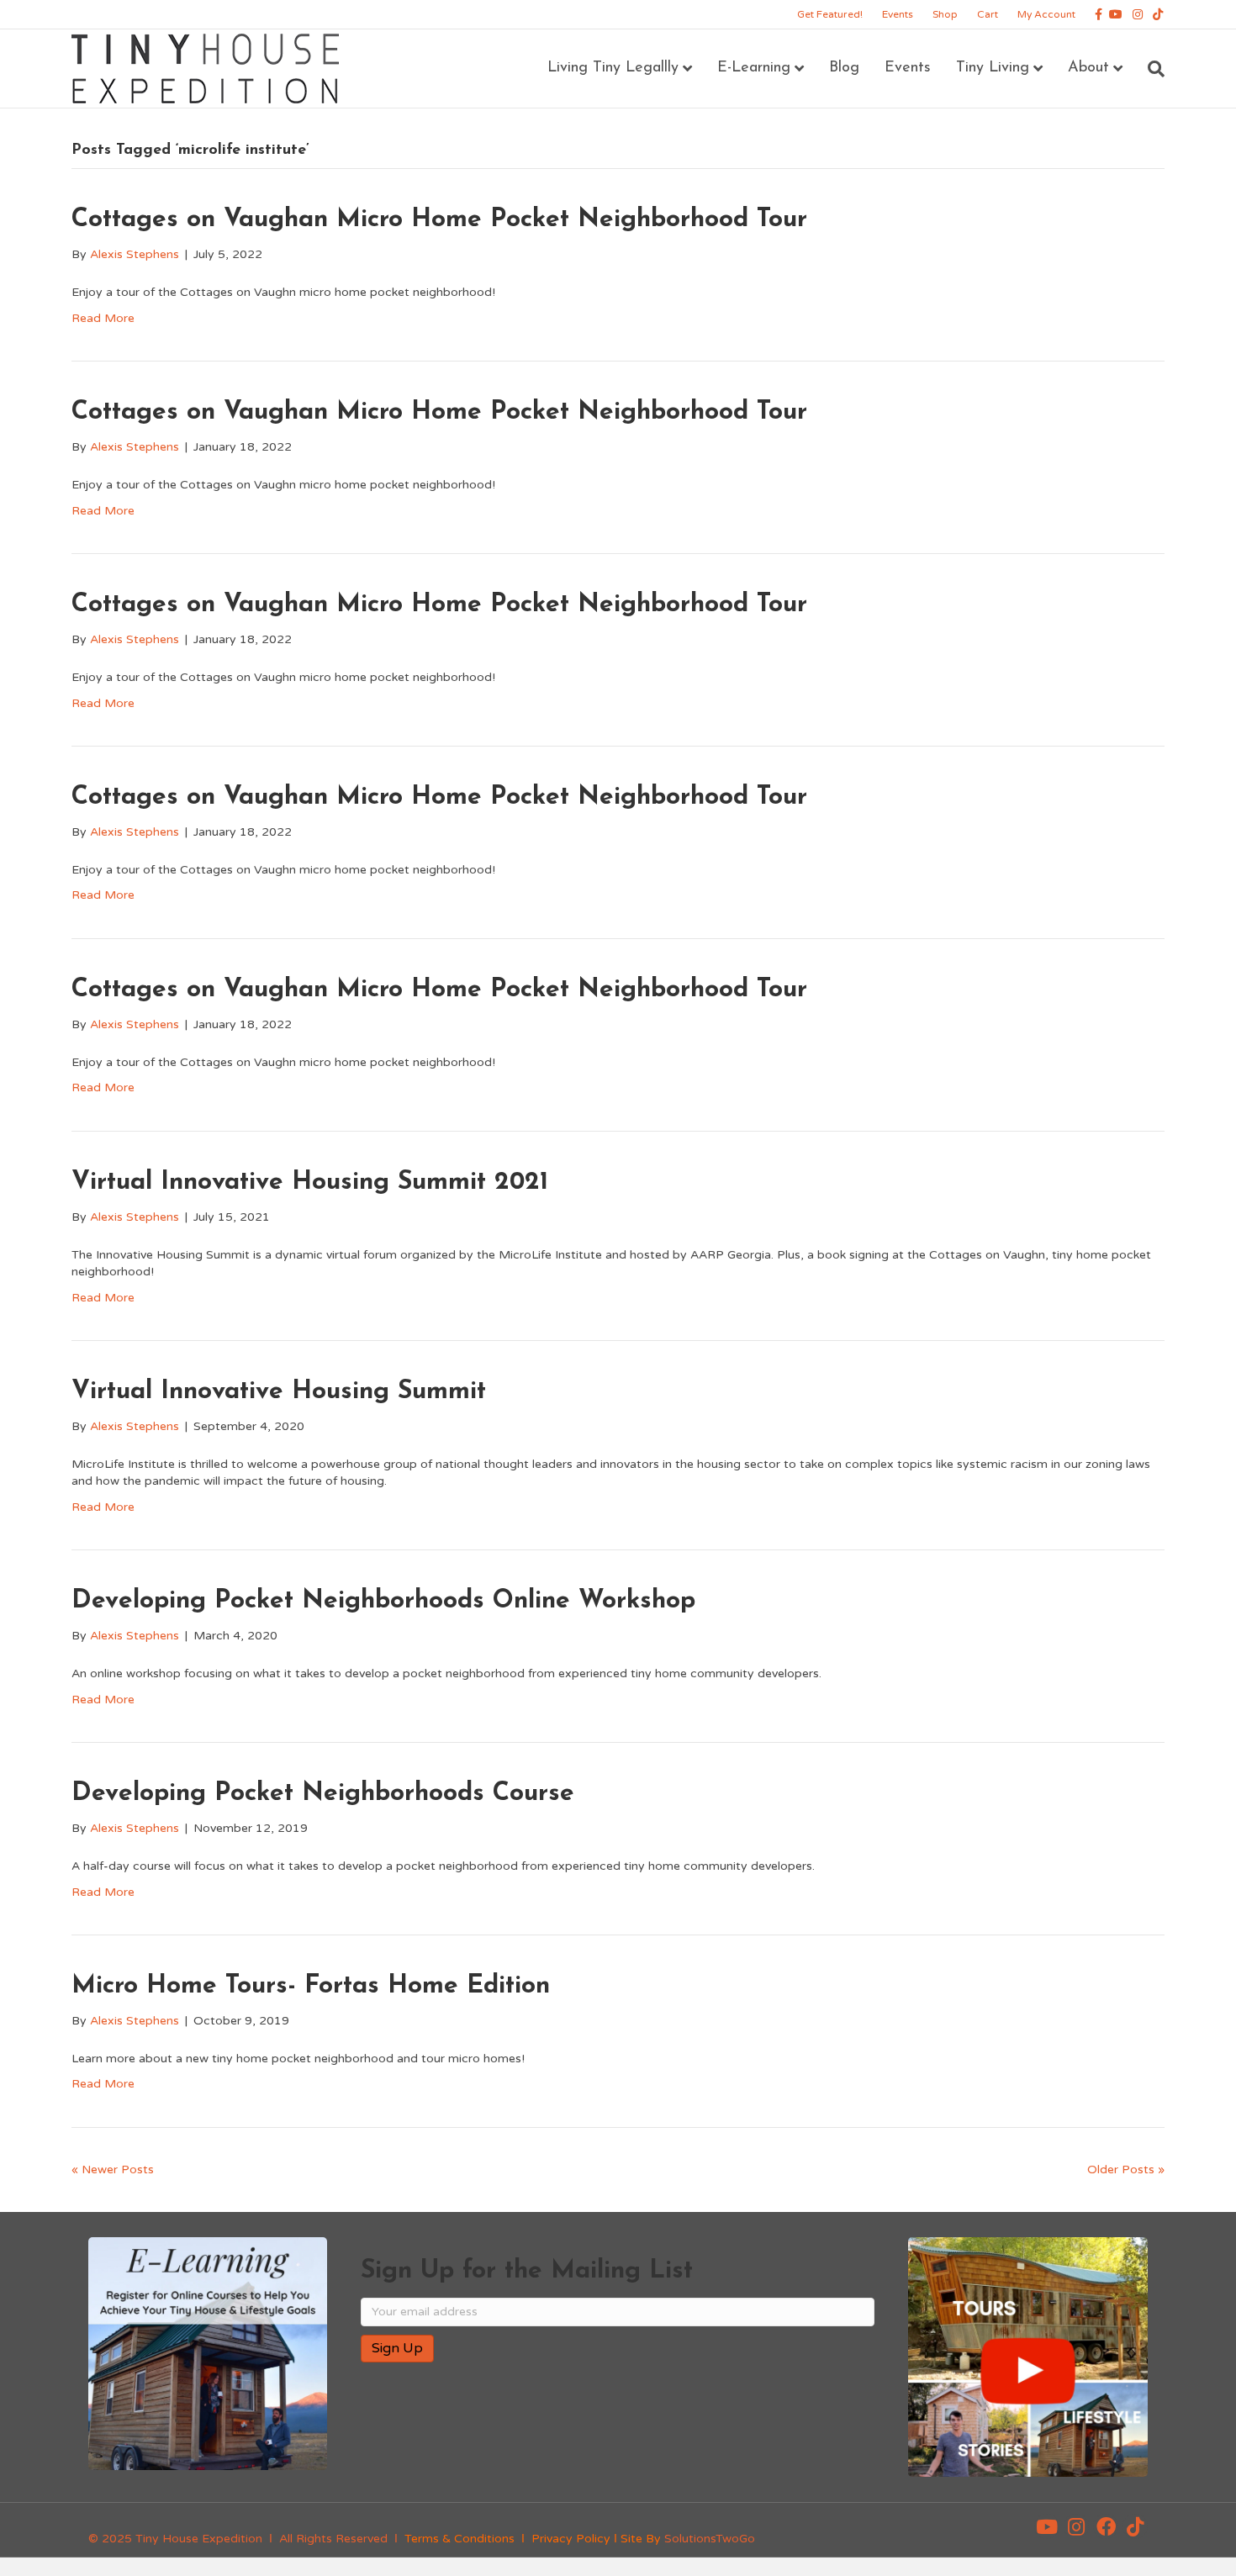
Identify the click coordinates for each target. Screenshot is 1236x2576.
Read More (103, 318)
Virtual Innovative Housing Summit (279, 1392)
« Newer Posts (113, 2170)
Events (898, 14)
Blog (844, 68)
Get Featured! (830, 14)
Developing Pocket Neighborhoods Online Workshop (383, 1601)
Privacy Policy (571, 2539)
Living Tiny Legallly (613, 68)
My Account (1046, 14)
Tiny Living (993, 68)
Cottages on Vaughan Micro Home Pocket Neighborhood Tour (439, 220)
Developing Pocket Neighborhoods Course (323, 1794)
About (1088, 68)
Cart (988, 14)
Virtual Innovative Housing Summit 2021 (310, 1182)
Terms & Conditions (460, 2539)
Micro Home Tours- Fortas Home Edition (311, 1986)
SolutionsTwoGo (710, 2539)
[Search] (1150, 69)
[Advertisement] (557, 2430)
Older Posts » (1126, 2170)
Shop (945, 14)
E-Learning (754, 68)
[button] (1047, 2526)
